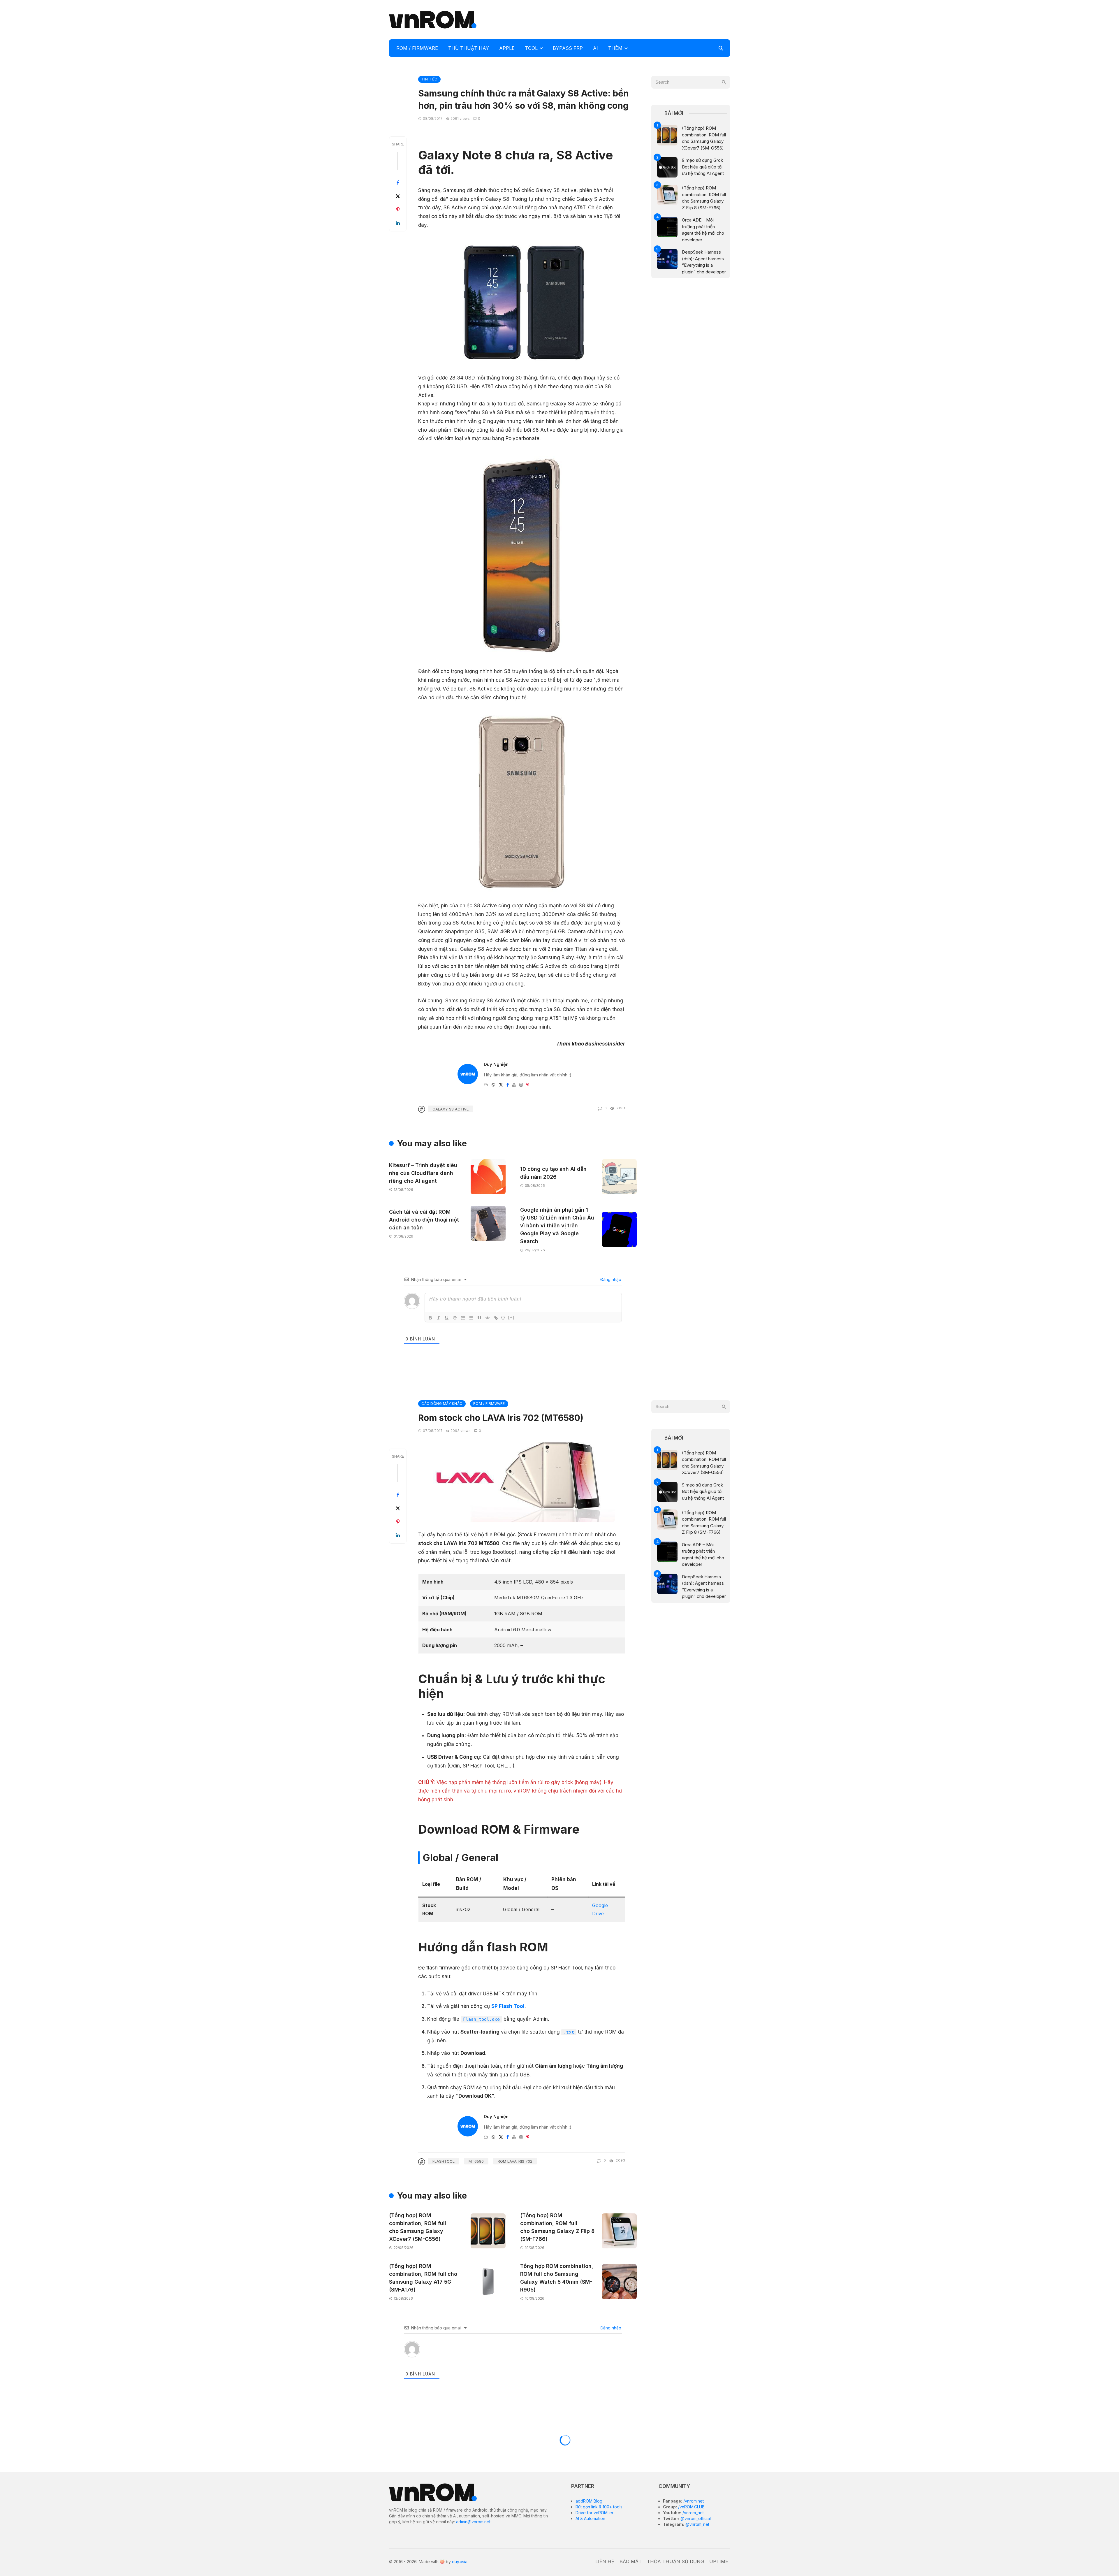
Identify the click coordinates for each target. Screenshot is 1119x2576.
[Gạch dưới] (447, 1318)
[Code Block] (488, 1318)
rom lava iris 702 (515, 2161)
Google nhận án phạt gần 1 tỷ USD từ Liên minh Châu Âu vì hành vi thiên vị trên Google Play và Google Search (557, 1225)
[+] (511, 1317)
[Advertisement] (624, 19)
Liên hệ (605, 2561)
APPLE (507, 48)
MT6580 (476, 2161)
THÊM (615, 48)
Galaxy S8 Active (451, 1109)
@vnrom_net (697, 2524)
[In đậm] (430, 1318)
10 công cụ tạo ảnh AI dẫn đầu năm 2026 (553, 1173)
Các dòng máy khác (442, 1404)
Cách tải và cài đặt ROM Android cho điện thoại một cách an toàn (424, 1220)
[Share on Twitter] (398, 196)
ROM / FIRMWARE (417, 48)
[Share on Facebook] (398, 183)
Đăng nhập (610, 1279)
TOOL (531, 48)
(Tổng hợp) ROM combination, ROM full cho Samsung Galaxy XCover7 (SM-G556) (704, 138)
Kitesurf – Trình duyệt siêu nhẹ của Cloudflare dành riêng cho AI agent (423, 1173)
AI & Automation (590, 2518)
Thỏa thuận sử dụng (675, 2561)
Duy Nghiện (496, 1064)
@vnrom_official (695, 2518)
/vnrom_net (693, 2513)
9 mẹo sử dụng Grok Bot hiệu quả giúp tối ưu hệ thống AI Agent (703, 167)
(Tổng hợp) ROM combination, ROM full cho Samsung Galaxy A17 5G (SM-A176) (423, 2278)
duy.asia (460, 2562)
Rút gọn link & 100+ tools (599, 2507)
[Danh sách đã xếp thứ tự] (463, 1318)
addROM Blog (589, 2501)
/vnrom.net (693, 2501)
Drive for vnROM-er (594, 2513)
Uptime (719, 2561)
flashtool (444, 2161)
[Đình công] (455, 1318)
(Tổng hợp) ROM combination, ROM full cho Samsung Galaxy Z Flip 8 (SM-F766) (704, 198)
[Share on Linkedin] (398, 223)
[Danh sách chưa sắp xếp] (471, 1318)
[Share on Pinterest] (398, 210)
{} (503, 1317)
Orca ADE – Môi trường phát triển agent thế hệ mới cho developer (703, 230)
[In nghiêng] (439, 1318)
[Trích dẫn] (479, 1318)
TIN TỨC (429, 79)
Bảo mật (631, 2561)
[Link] (496, 1318)
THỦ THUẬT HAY (469, 48)
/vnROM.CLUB (691, 2507)
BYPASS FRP (568, 48)
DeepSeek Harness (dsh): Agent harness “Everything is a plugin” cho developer (704, 262)
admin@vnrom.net (473, 2522)
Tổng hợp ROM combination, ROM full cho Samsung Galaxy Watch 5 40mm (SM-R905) (557, 2278)
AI (595, 48)
